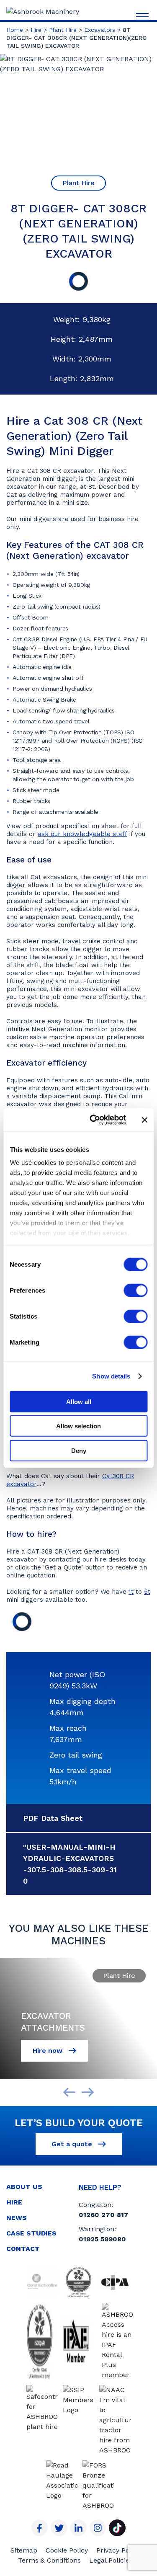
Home (15, 30)
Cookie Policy (67, 2550)
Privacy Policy (118, 2550)
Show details (111, 1376)
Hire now (49, 2051)
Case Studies (31, 2233)
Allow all (79, 1401)
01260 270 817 (104, 2215)
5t (147, 1592)
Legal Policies (111, 2560)
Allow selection (78, 1426)
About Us (24, 2187)
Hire (36, 30)
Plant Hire (63, 30)
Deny (79, 1450)
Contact (23, 2249)
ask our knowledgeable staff (82, 834)
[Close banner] (144, 1120)
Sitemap (24, 2550)
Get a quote (73, 2144)
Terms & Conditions (49, 2560)
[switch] (135, 1290)
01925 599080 (102, 2239)
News (17, 2218)
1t (131, 1592)
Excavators (100, 30)
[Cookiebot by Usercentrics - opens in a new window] (94, 1120)
